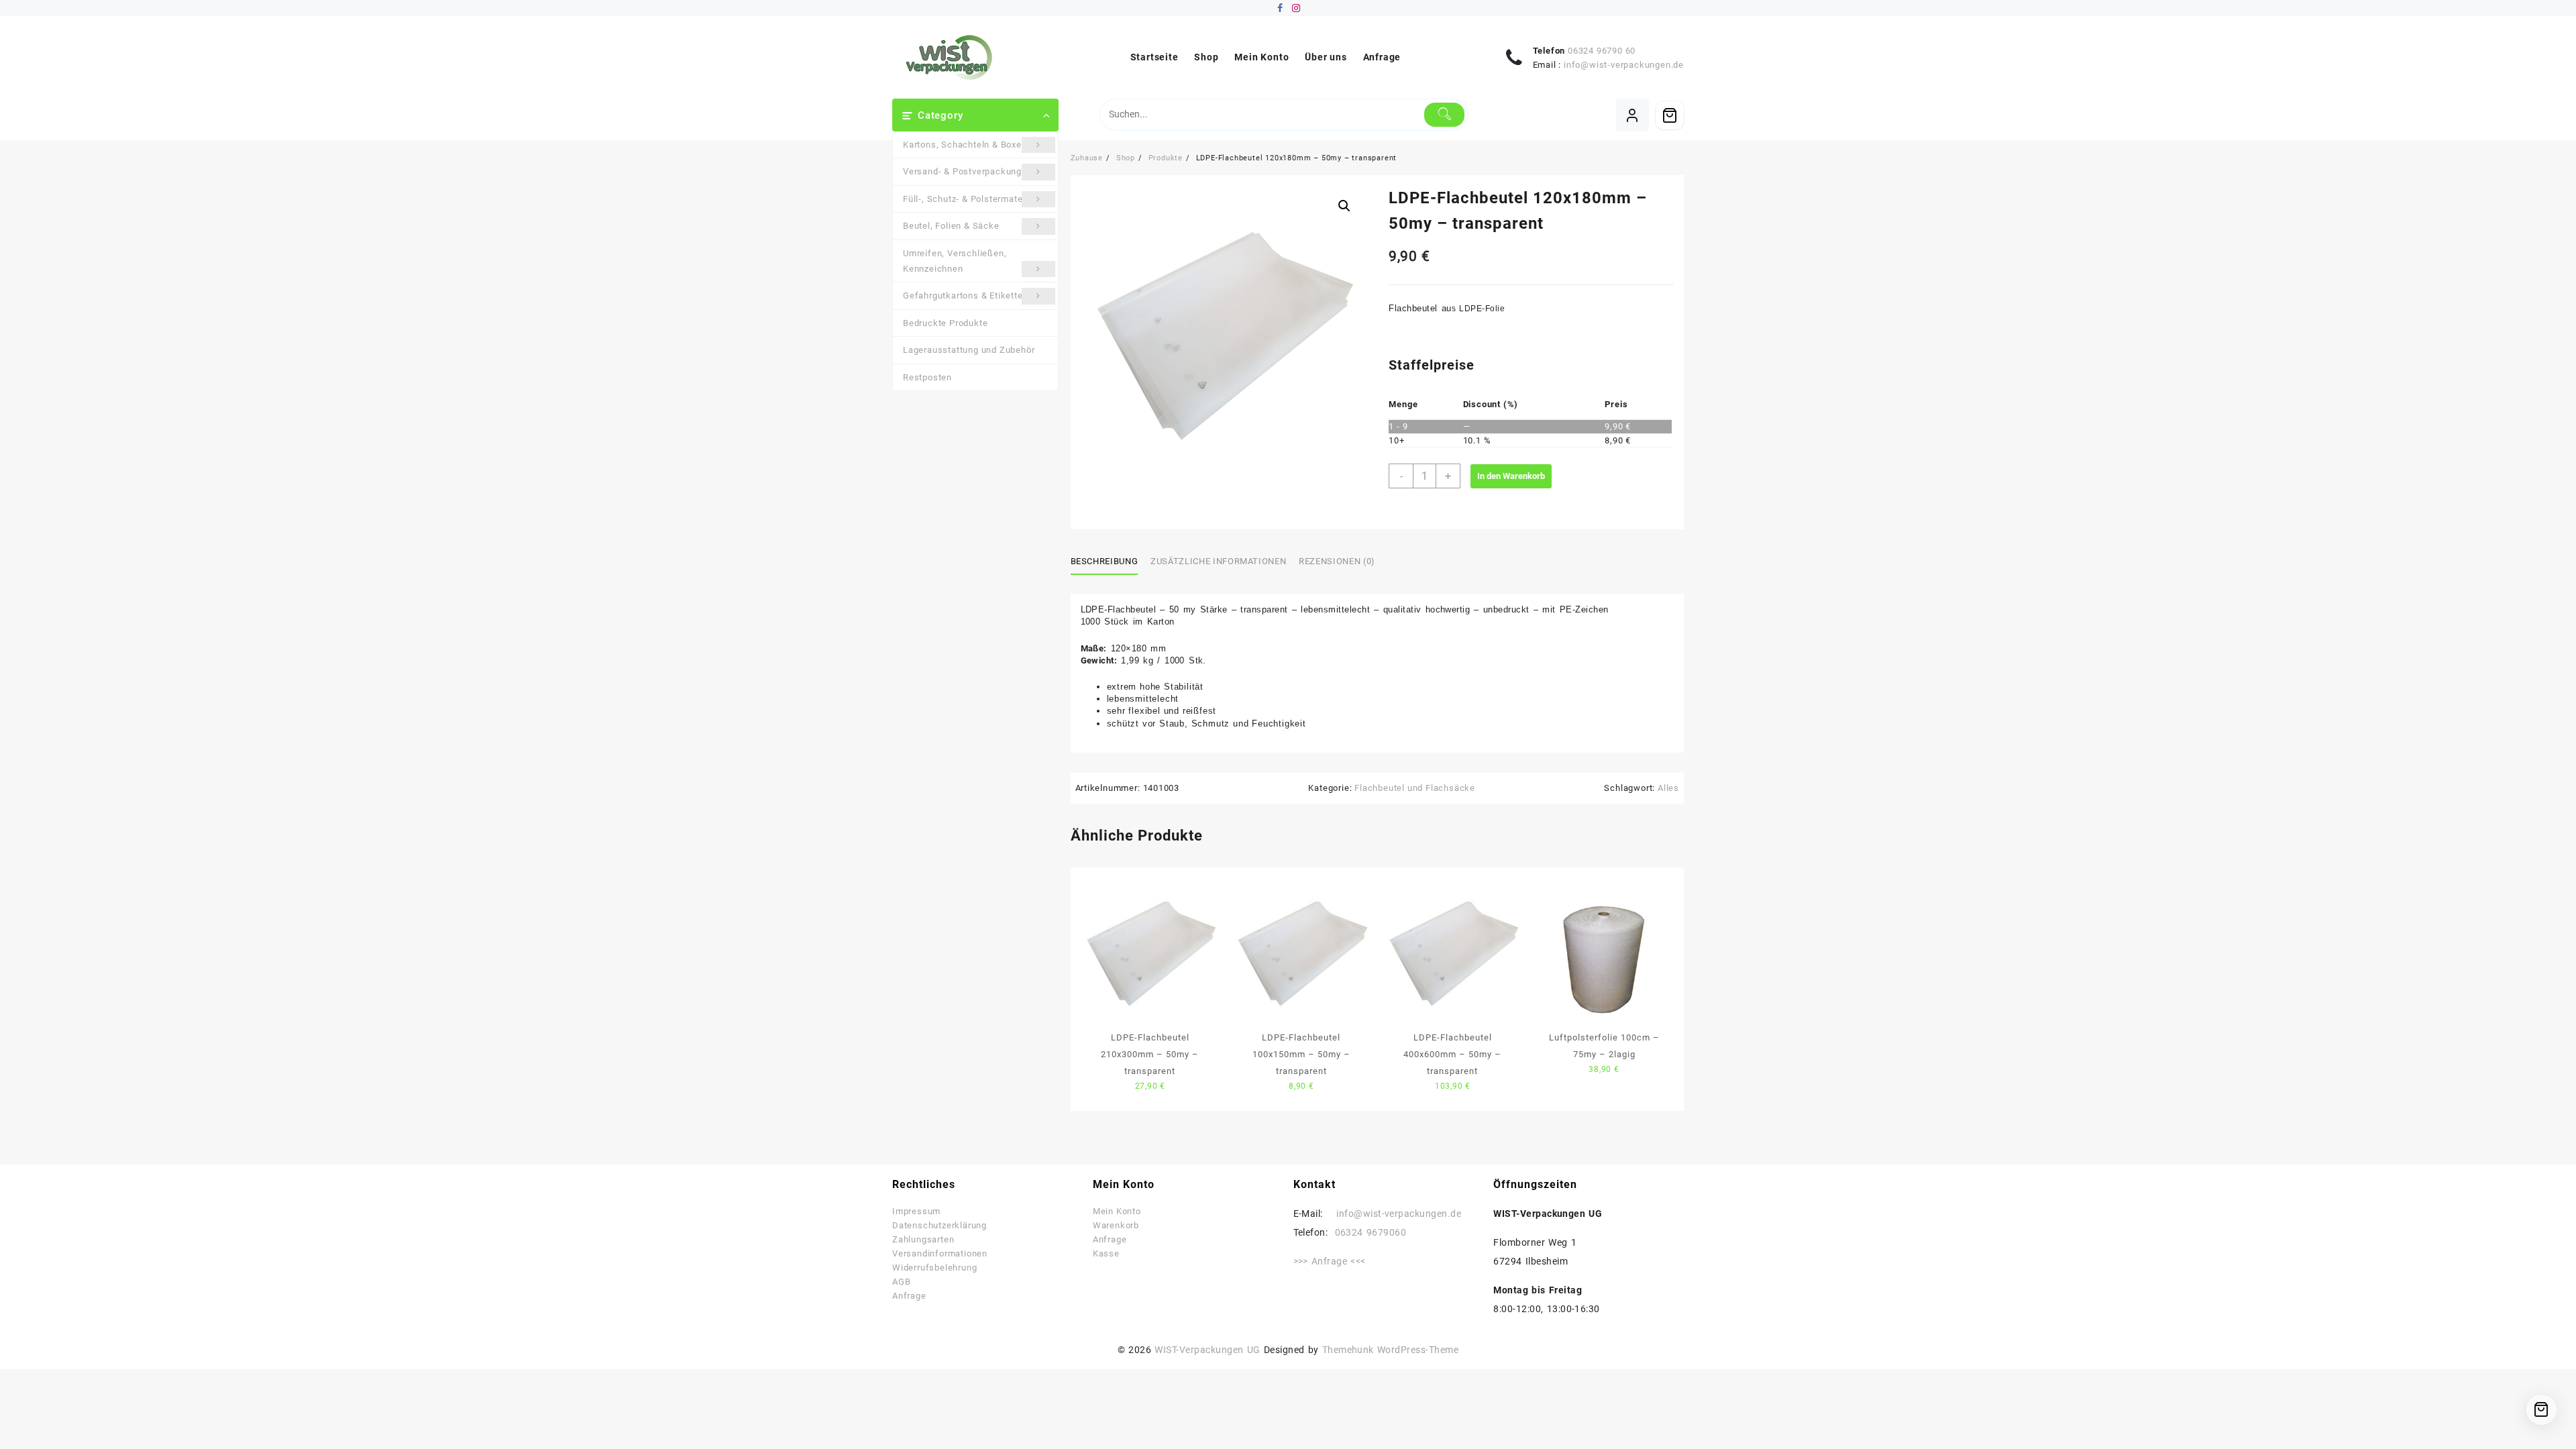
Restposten (927, 377)
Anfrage (909, 1296)
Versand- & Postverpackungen (968, 171)
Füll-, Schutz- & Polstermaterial (970, 199)
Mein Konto (1117, 1211)
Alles (1668, 788)
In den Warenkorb (1511, 476)
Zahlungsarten (923, 1239)
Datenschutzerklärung (940, 1225)
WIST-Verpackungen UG (1207, 1350)
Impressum (916, 1211)
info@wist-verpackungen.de (1624, 65)
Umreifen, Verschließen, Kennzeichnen (955, 261)
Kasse (1106, 1253)
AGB (901, 1282)
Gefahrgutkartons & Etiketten (965, 296)
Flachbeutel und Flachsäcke (1415, 788)
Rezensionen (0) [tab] (1337, 561)
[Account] (1632, 115)
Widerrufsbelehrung (934, 1268)
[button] (1344, 206)
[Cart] (1670, 115)
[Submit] (1445, 115)
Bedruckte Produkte (945, 323)
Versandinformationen (940, 1253)
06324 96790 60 (1602, 51)
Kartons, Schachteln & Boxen (965, 145)
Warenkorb (1116, 1225)
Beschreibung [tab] (1105, 561)
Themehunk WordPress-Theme (1391, 1350)
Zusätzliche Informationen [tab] (1218, 561)
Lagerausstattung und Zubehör (969, 350)
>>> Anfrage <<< (1330, 1261)
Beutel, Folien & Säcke (951, 226)
